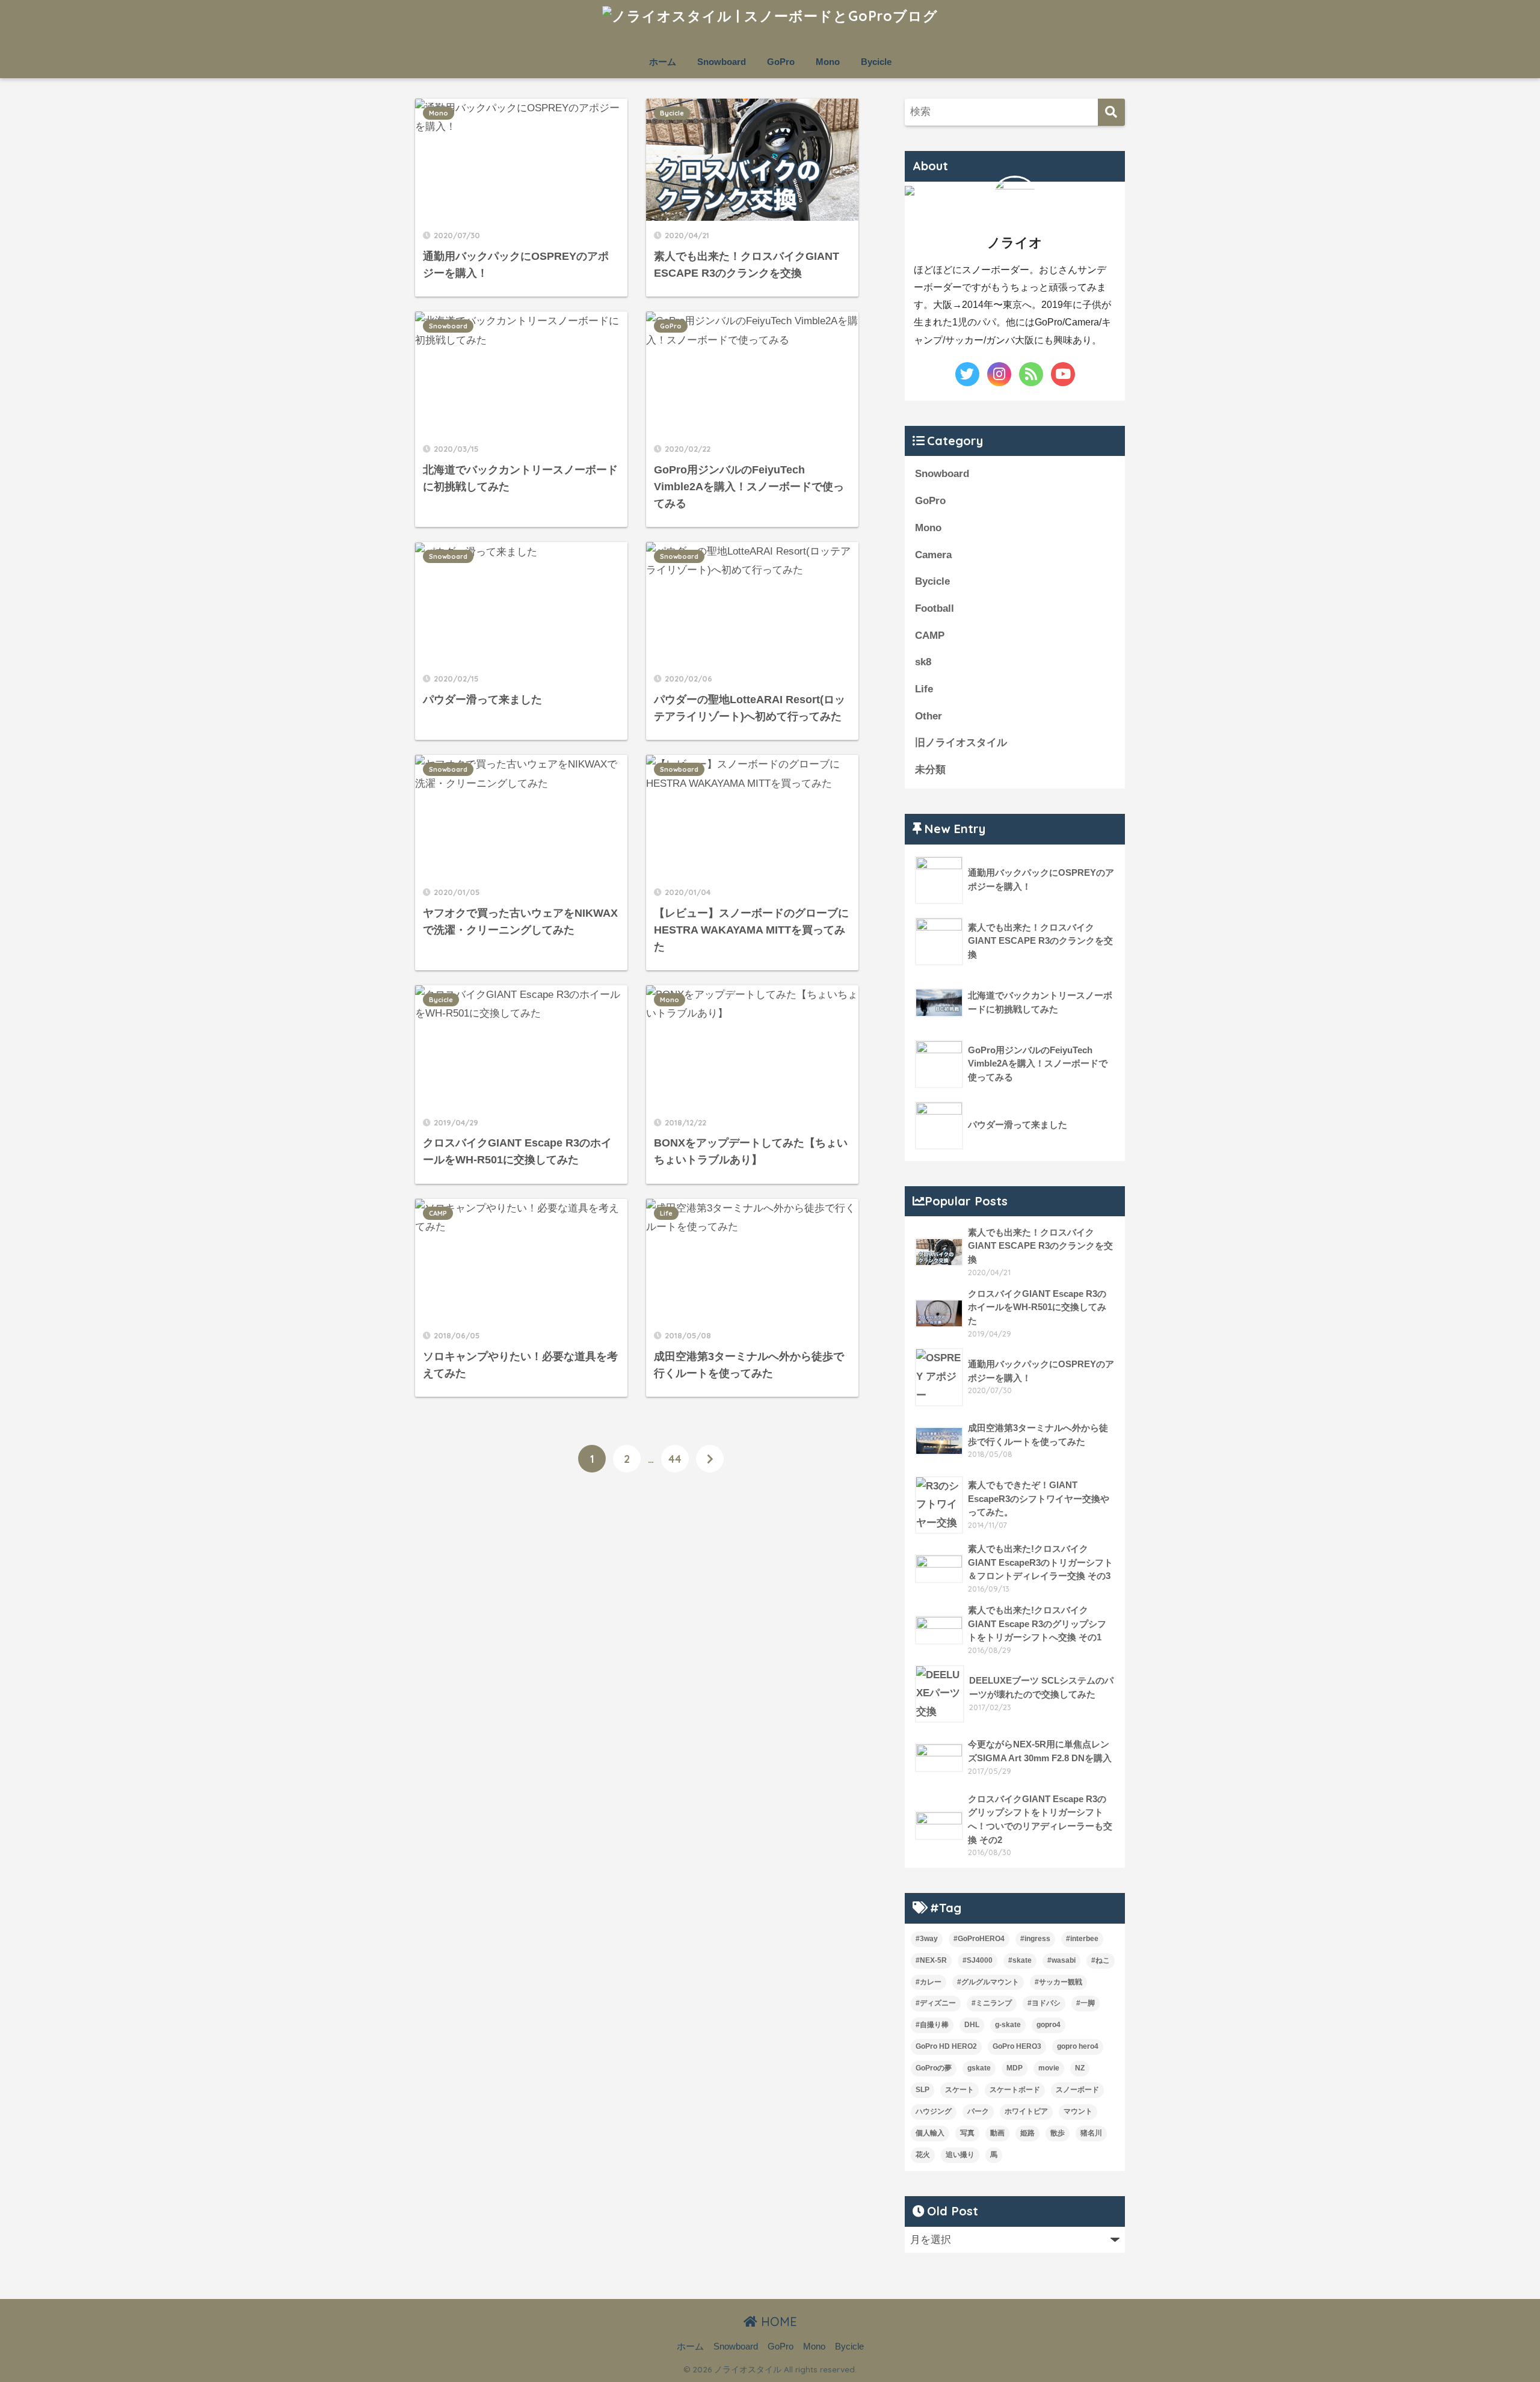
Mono (828, 62)
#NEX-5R (931, 1960)
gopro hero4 (1078, 2046)
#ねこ (1101, 1960)
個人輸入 (930, 2133)
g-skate (1008, 2025)
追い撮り (960, 2155)
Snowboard (722, 62)
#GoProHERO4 (979, 1939)
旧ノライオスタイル (961, 743)
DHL (972, 2025)
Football (935, 608)
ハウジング (934, 2111)
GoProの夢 (934, 2068)
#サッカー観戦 (1058, 1982)
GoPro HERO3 (1017, 2046)
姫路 (1027, 2133)
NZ (1080, 2068)
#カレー (929, 1982)
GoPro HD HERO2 (946, 2046)
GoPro (781, 62)
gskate (979, 2068)
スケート (959, 2090)
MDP (1015, 2068)
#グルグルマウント (988, 1982)
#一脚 (1086, 2003)
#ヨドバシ (1044, 2003)
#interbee (1082, 1939)
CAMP (438, 1213)
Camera (933, 555)
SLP (922, 2090)
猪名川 (1091, 2133)
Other (929, 716)
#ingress (1035, 1939)
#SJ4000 (978, 1960)
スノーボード (1077, 2090)
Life (666, 1213)
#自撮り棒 (932, 2025)
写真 (967, 2133)
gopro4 (1049, 2025)
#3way (927, 1939)
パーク (978, 2111)
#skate (1020, 1960)
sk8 (923, 662)
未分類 (930, 770)
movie (1049, 2068)
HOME (777, 2322)
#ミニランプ (992, 2003)
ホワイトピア (1026, 2111)
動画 (997, 2133)
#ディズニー (936, 2003)
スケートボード (1015, 2090)
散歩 (1058, 2133)
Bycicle (876, 62)
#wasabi (1061, 1960)
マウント (1078, 2111)
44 (675, 1459)
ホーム (663, 62)
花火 (923, 2155)
